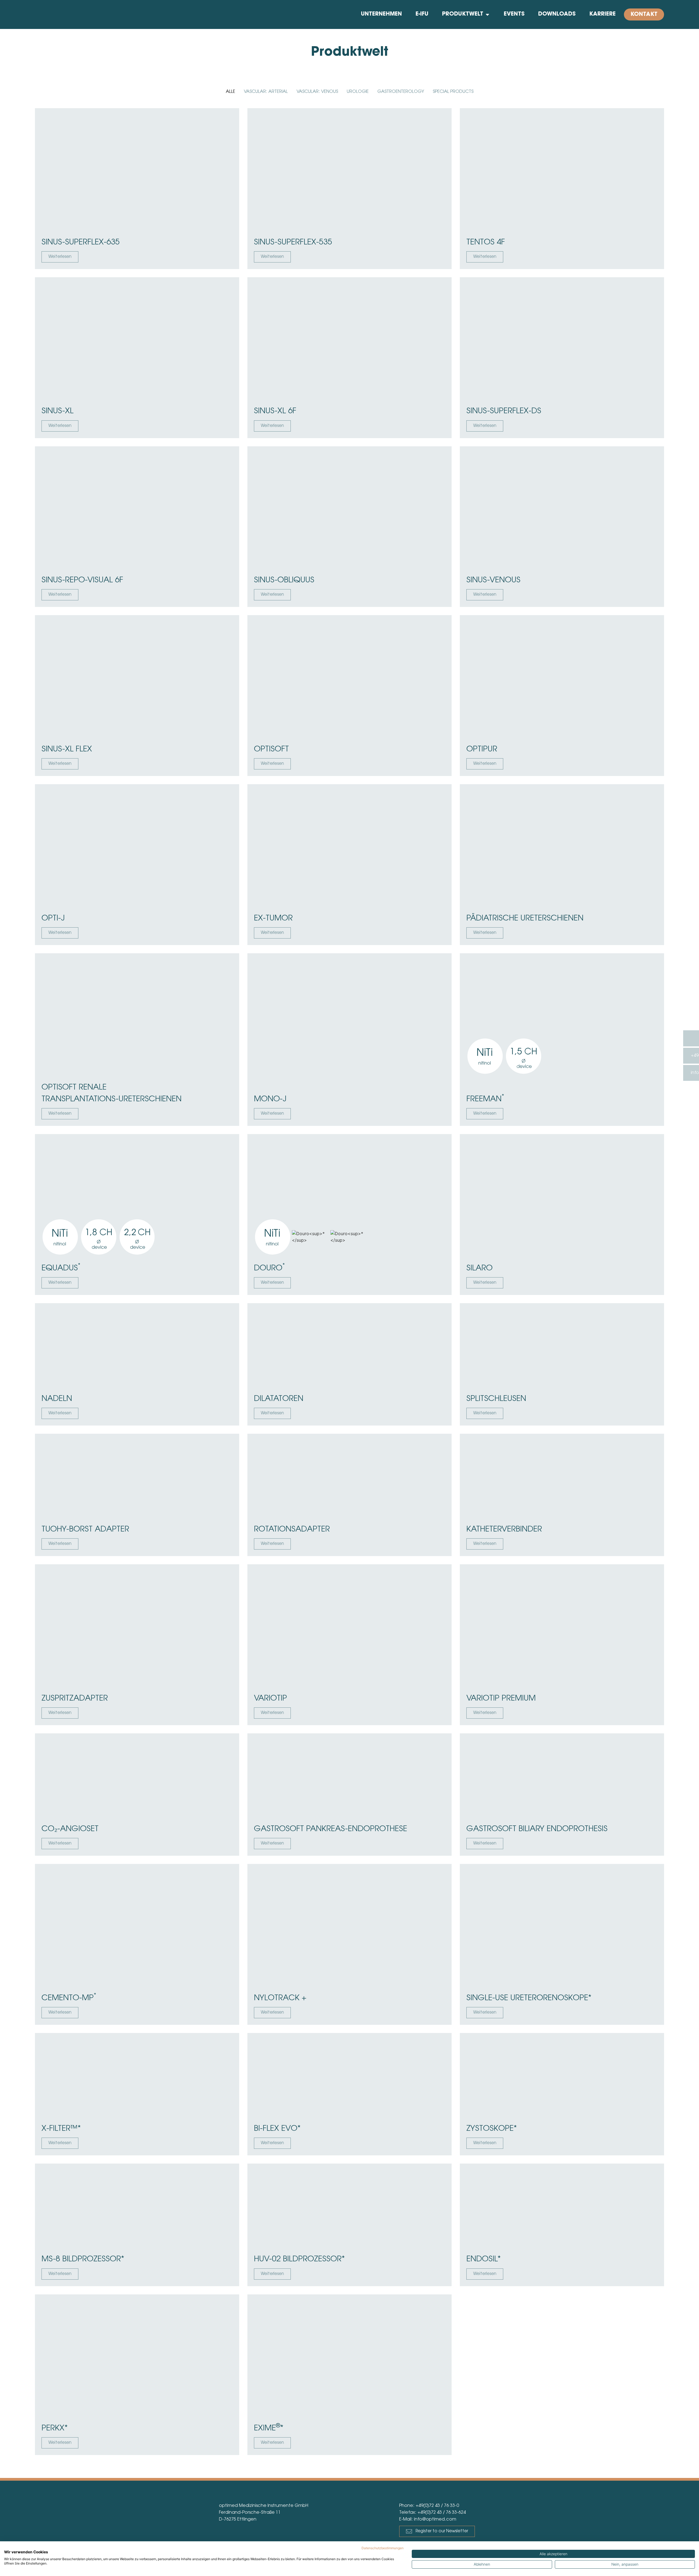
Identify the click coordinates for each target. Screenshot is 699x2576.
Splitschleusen (496, 1399)
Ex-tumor (273, 919)
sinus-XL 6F (275, 411)
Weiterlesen (60, 257)
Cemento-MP (69, 1997)
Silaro (479, 1268)
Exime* (269, 2428)
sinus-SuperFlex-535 (293, 243)
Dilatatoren (279, 1399)
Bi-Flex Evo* (277, 2129)
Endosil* (484, 2259)
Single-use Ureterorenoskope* (529, 1998)
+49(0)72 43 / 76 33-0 (437, 2506)
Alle (230, 92)
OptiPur (482, 750)
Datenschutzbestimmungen (383, 2548)
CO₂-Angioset (70, 1829)
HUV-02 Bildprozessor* (299, 2259)
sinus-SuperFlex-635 (81, 243)
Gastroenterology (401, 92)
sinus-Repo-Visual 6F (82, 580)
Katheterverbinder (504, 1530)
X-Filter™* (61, 2129)
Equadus (61, 1268)
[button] (437, 2531)
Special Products (453, 92)
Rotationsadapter (292, 1530)
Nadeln (57, 1399)
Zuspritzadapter (75, 1699)
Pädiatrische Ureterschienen (525, 919)
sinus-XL (57, 411)
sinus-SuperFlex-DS (504, 411)
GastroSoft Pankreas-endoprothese (331, 1829)
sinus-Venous (493, 580)
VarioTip (270, 1699)
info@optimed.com (435, 2519)
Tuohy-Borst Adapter (85, 1530)
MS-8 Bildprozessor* (83, 2259)
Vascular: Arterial (266, 92)
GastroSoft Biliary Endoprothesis (537, 1829)
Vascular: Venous (317, 92)
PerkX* (55, 2429)
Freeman (485, 1099)
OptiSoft (271, 750)
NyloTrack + (280, 1998)
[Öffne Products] (487, 14)
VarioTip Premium (501, 1699)
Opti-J (53, 919)
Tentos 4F (486, 243)
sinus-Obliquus (284, 580)
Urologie (358, 92)
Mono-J (270, 1099)
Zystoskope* (492, 2129)
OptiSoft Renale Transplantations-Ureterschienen (112, 1094)
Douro (269, 1268)
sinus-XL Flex (67, 750)
